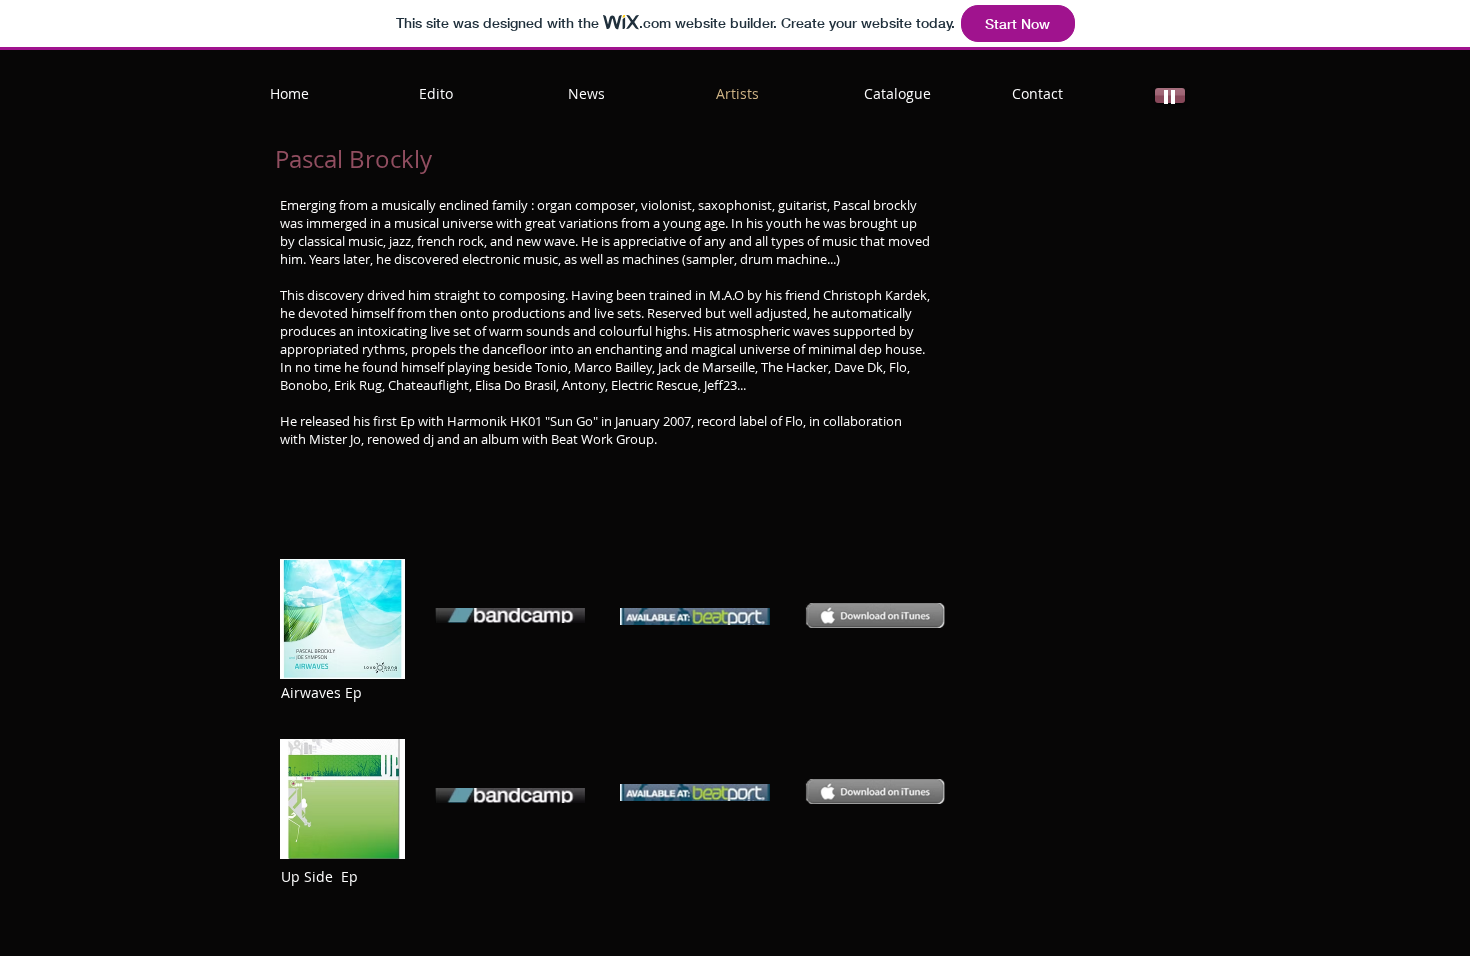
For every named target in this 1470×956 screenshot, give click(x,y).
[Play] (1170, 95)
